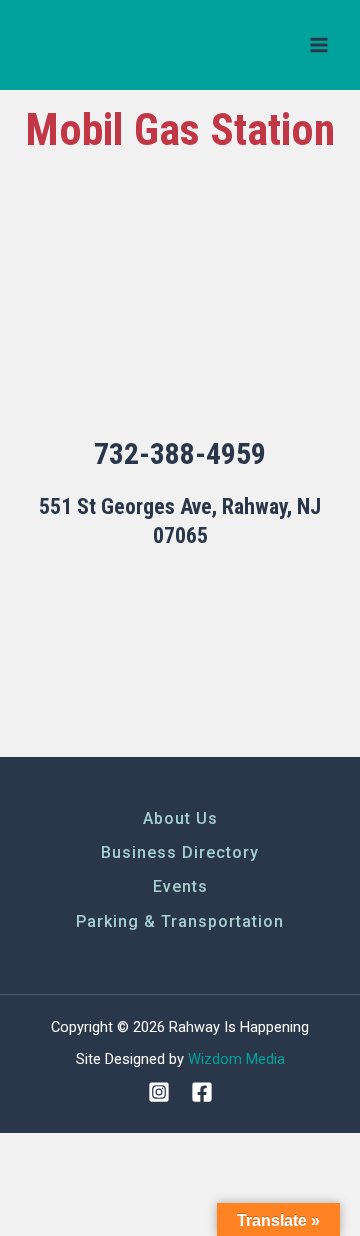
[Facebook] (202, 1092)
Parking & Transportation (180, 921)
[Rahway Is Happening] (95, 45)
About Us (180, 818)
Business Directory (180, 852)
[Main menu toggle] (319, 45)
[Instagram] (159, 1092)
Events (180, 886)
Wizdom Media (236, 1059)
